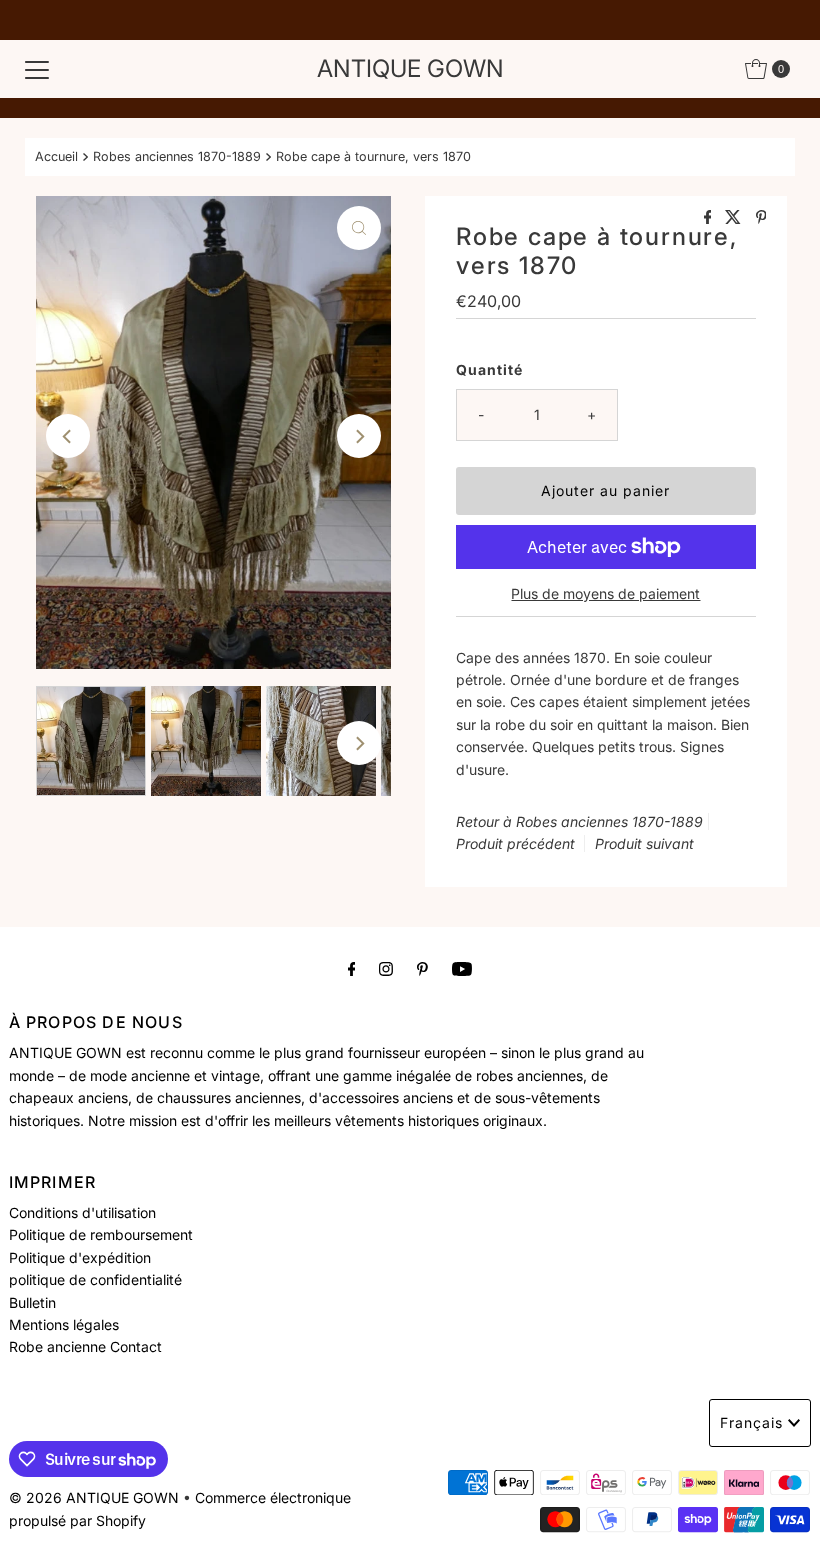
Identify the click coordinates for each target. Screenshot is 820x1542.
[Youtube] (462, 968)
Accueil (56, 156)
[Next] (359, 436)
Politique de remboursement (101, 1234)
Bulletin (32, 1302)
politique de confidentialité (95, 1279)
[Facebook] (352, 968)
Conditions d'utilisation (82, 1212)
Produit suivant (644, 843)
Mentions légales (64, 1324)
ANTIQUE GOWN (410, 68)
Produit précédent (515, 843)
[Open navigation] (37, 69)
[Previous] (68, 436)
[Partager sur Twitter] (735, 218)
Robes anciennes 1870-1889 (177, 156)
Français (751, 1422)
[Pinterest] (422, 968)
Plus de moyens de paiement (605, 593)
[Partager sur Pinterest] (761, 218)
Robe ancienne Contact (85, 1346)
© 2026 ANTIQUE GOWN (94, 1497)
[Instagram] (386, 968)
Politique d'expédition (80, 1257)
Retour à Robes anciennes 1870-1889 (579, 821)
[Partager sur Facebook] (710, 218)
